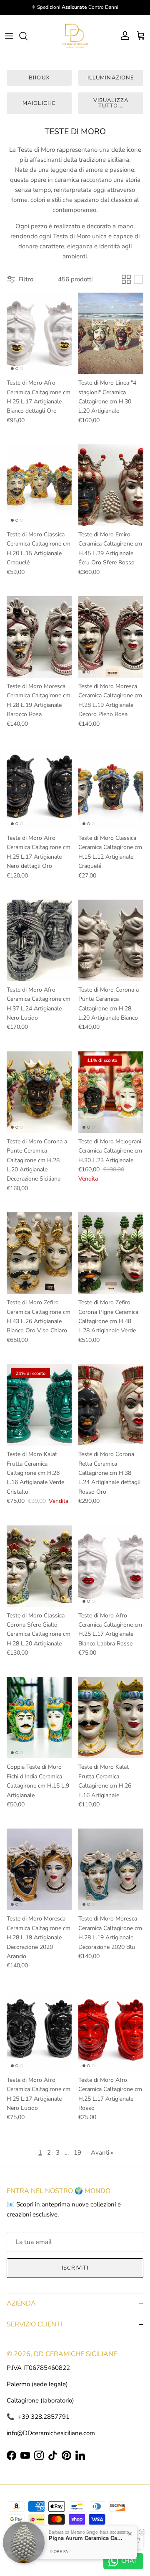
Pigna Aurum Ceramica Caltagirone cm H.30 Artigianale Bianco (86, 2538)
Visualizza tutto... (111, 103)
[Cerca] (27, 36)
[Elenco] (138, 279)
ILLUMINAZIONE (111, 78)
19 (77, 2153)
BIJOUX (39, 78)
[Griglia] (126, 279)
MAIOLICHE (39, 103)
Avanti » (102, 2153)
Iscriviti (75, 2268)
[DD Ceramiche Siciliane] (75, 36)
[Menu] (9, 36)
